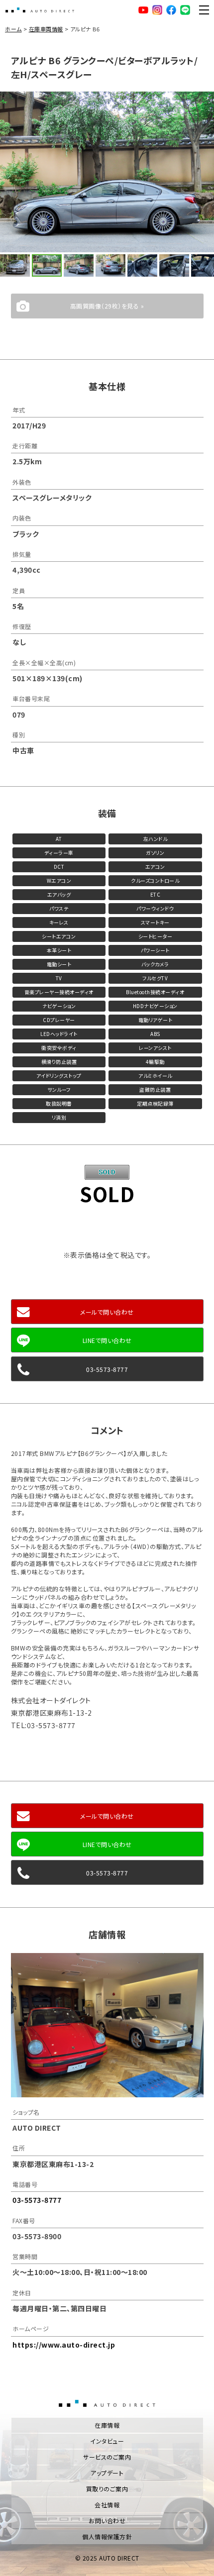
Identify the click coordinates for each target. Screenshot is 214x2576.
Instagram (157, 10)
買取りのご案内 (107, 2489)
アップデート (107, 2473)
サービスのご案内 (107, 2457)
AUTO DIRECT (40, 10)
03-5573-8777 (107, 1369)
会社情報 (107, 2505)
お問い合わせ (107, 2521)
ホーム (13, 29)
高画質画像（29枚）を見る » (107, 306)
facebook (171, 10)
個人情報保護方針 (107, 2536)
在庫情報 (107, 2425)
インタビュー (107, 2441)
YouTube (143, 10)
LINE (185, 10)
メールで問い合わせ (107, 1312)
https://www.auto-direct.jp (64, 2345)
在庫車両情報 (46, 29)
